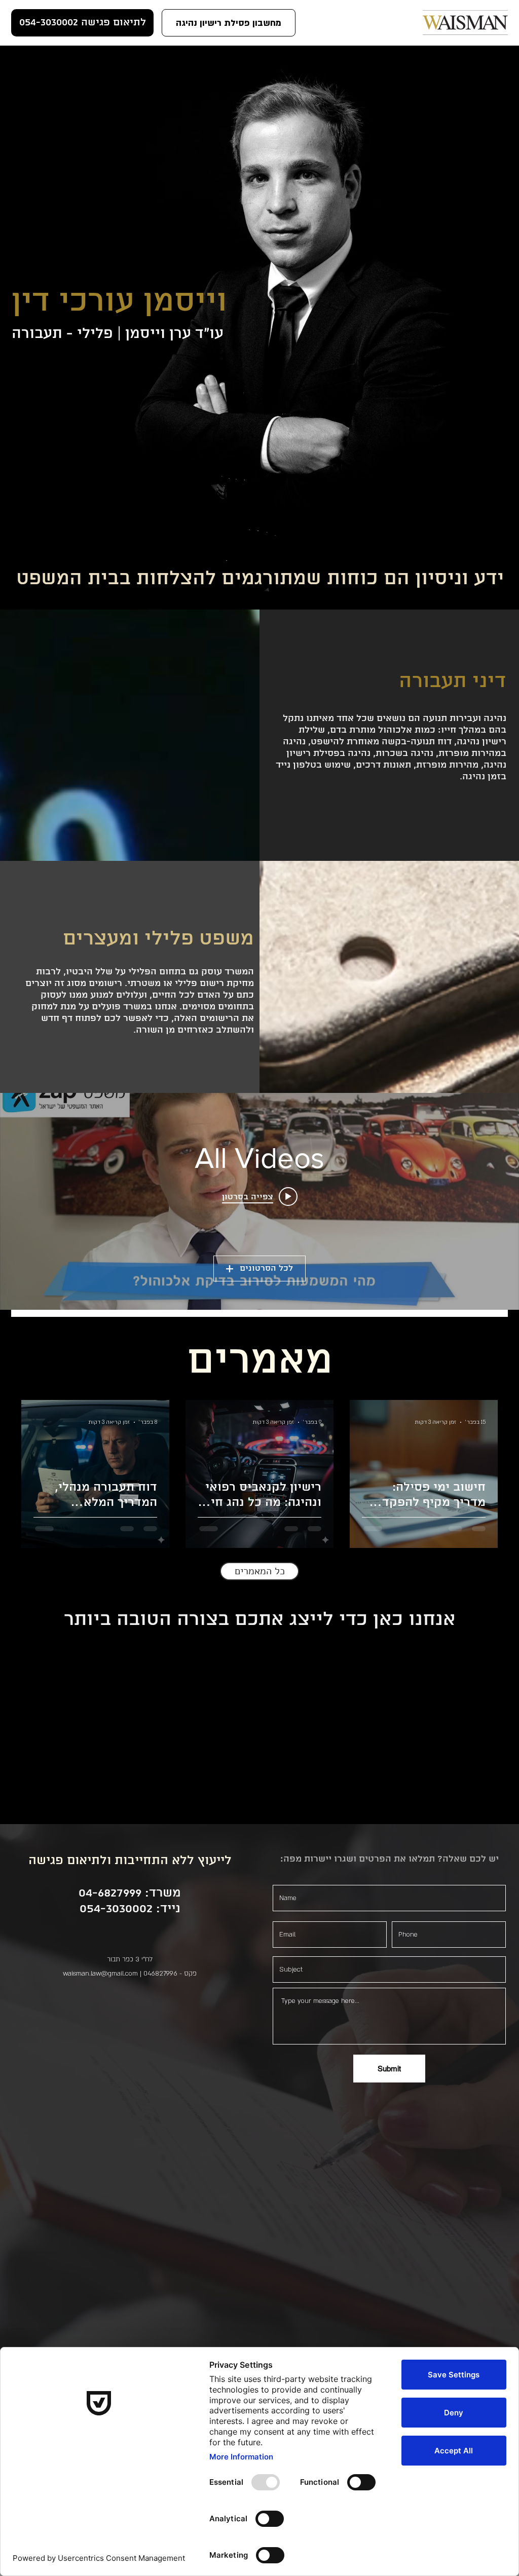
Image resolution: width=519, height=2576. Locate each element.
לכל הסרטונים (266, 1268)
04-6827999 (110, 1893)
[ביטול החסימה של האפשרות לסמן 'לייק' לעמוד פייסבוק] (130, 2050)
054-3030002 (116, 1909)
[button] (229, 23)
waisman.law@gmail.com (100, 1974)
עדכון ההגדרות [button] (133, 2142)
